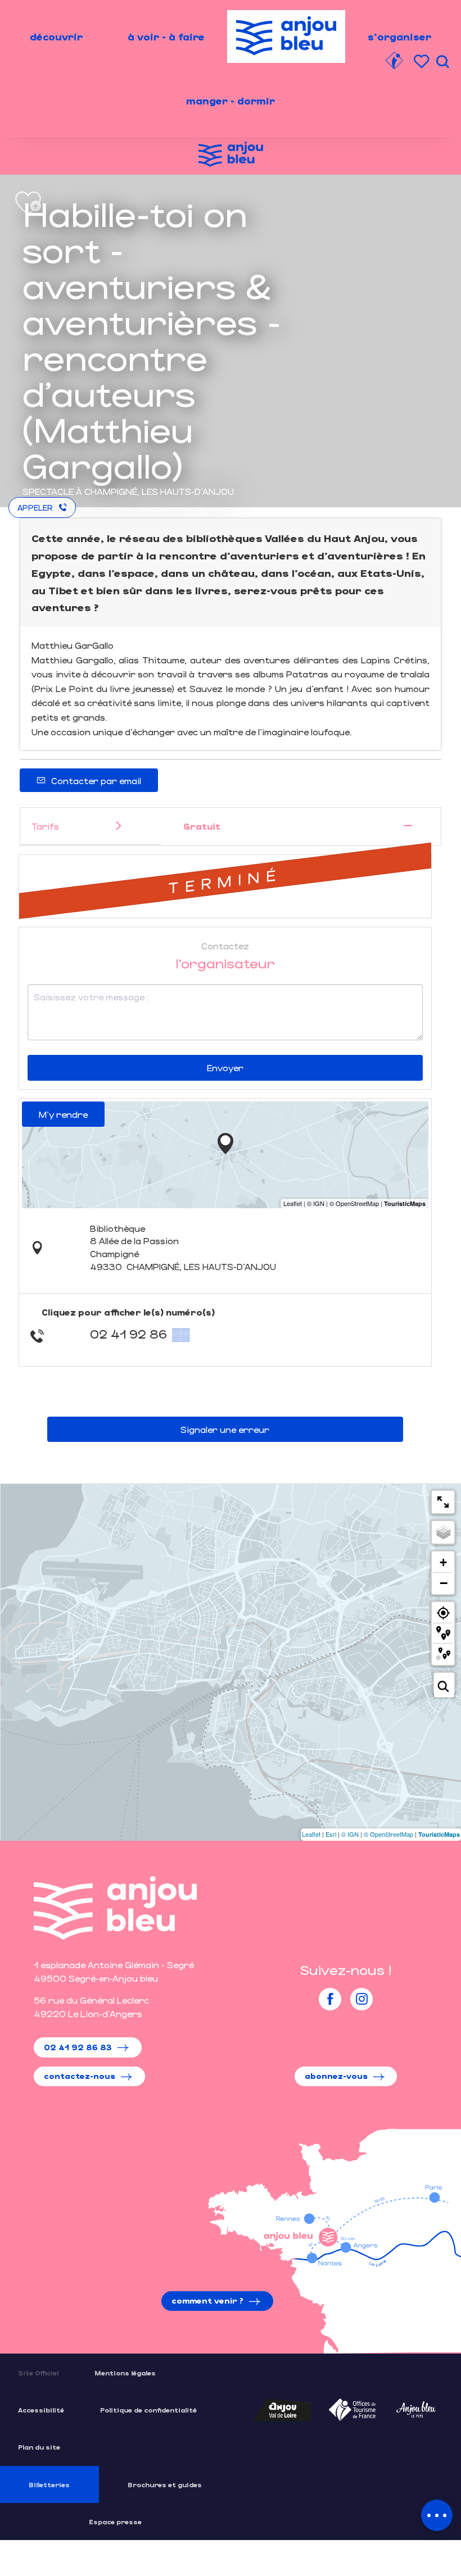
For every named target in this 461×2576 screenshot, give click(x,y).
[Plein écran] (443, 1502)
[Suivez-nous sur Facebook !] (330, 1999)
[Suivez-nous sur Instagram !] (361, 1999)
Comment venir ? (207, 2300)
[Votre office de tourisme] (394, 62)
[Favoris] (423, 62)
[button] (442, 62)
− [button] (444, 1583)
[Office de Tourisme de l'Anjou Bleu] (115, 1908)
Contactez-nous (80, 2076)
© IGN (350, 1834)
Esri (331, 1834)
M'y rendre (63, 1114)
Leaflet (311, 1834)
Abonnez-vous (336, 2076)
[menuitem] (56, 37)
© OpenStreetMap (388, 1834)
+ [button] (443, 1562)
